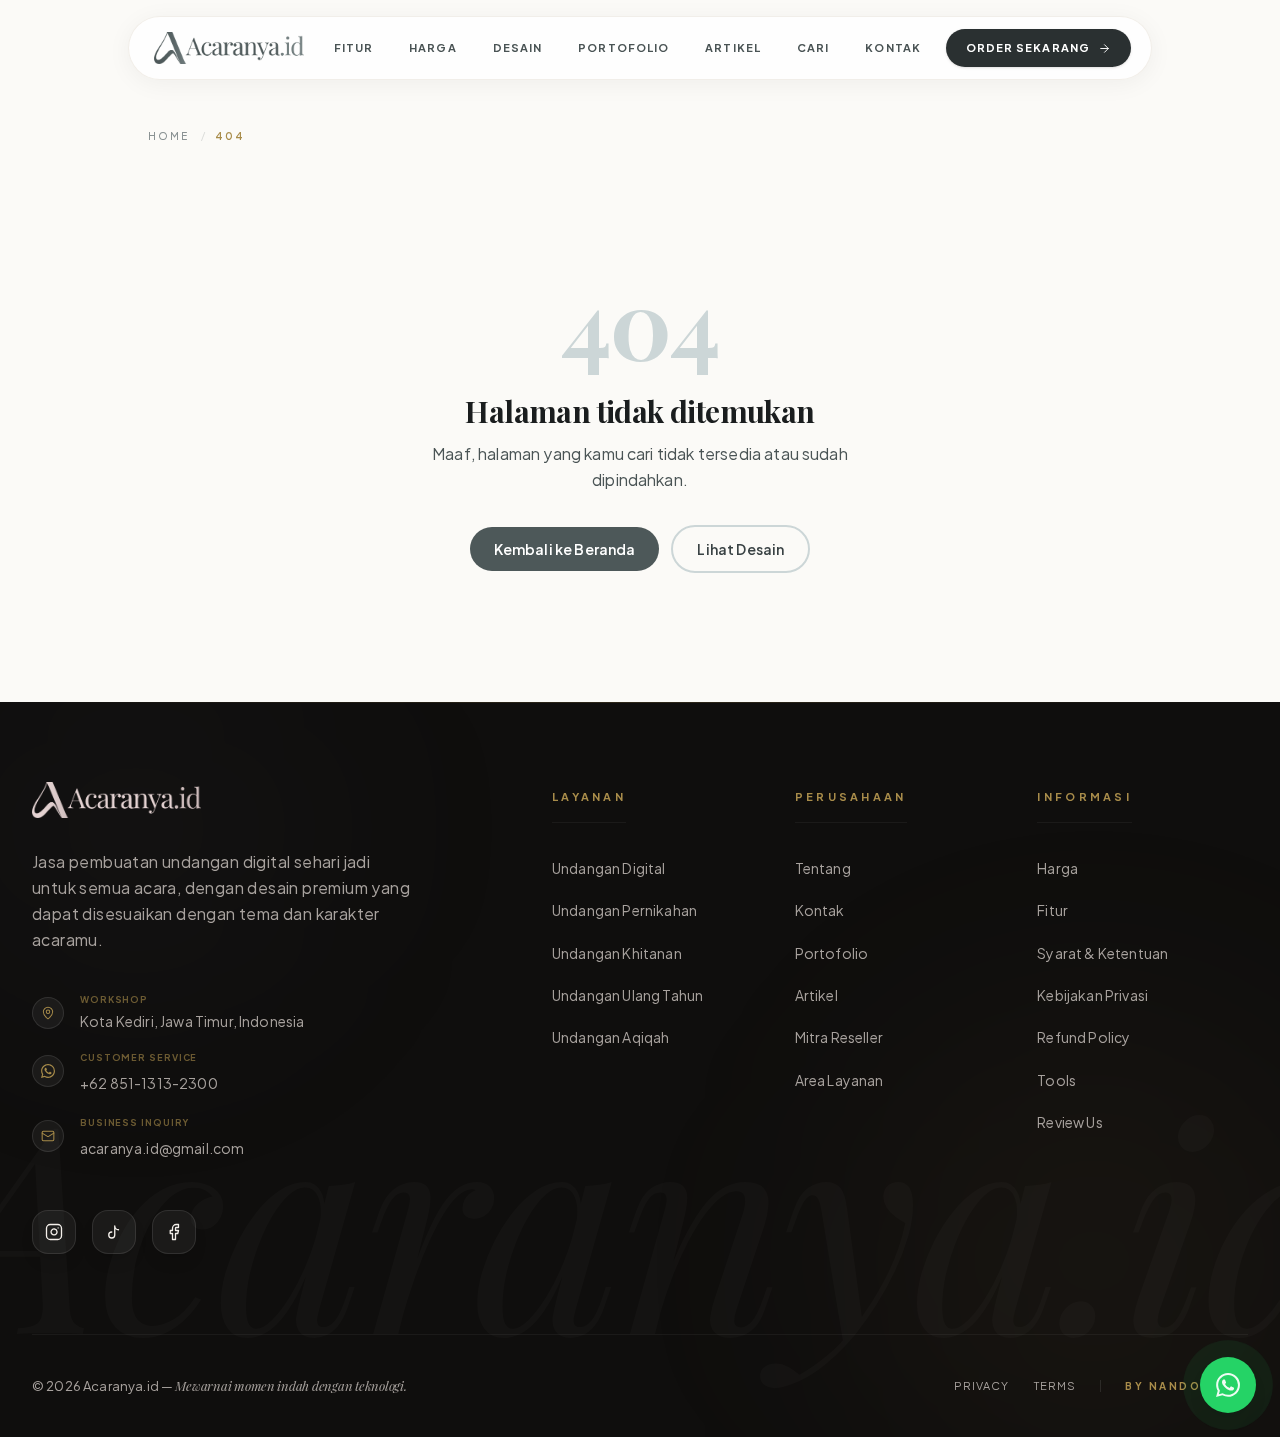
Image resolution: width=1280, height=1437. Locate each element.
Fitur (354, 47)
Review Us (1069, 1122)
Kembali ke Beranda (565, 549)
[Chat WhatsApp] (1228, 1385)
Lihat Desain (740, 549)
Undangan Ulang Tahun (627, 995)
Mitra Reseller (839, 1037)
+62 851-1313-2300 (149, 1083)
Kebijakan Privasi (1092, 995)
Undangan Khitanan (617, 953)
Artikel (733, 47)
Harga (433, 47)
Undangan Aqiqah (610, 1037)
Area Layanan (839, 1080)
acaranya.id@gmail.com (162, 1148)
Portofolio (623, 47)
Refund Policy (1083, 1037)
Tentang (823, 868)
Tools (1056, 1080)
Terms (1055, 1385)
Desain (518, 47)
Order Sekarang (1028, 47)
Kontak (893, 47)
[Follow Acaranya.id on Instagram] (54, 1232)
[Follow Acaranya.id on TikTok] (114, 1232)
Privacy (982, 1385)
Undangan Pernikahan (624, 910)
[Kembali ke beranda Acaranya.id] (229, 48)
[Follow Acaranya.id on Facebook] (174, 1232)
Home (168, 136)
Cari (813, 47)
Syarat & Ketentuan (1102, 953)
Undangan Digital (609, 868)
